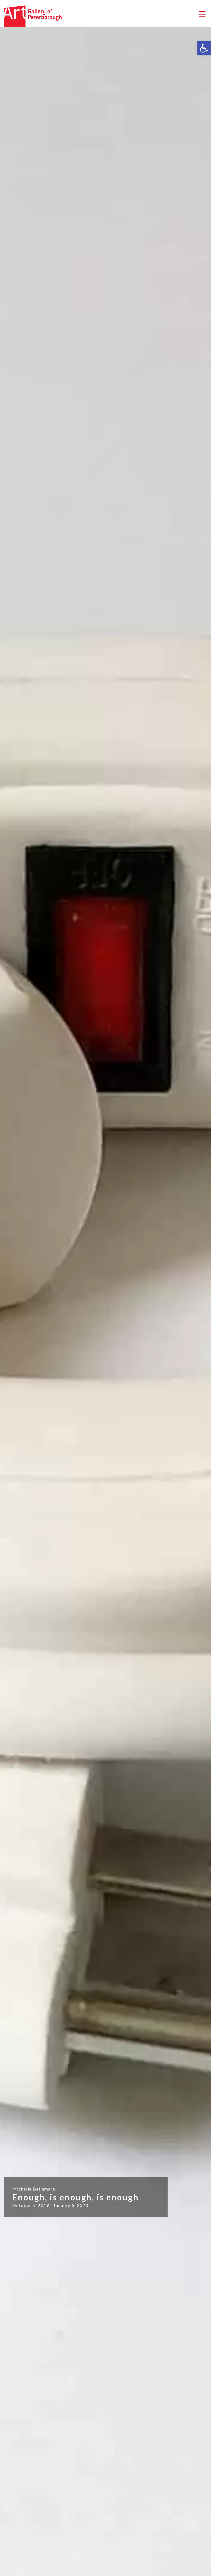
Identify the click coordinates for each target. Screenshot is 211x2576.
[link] (204, 48)
